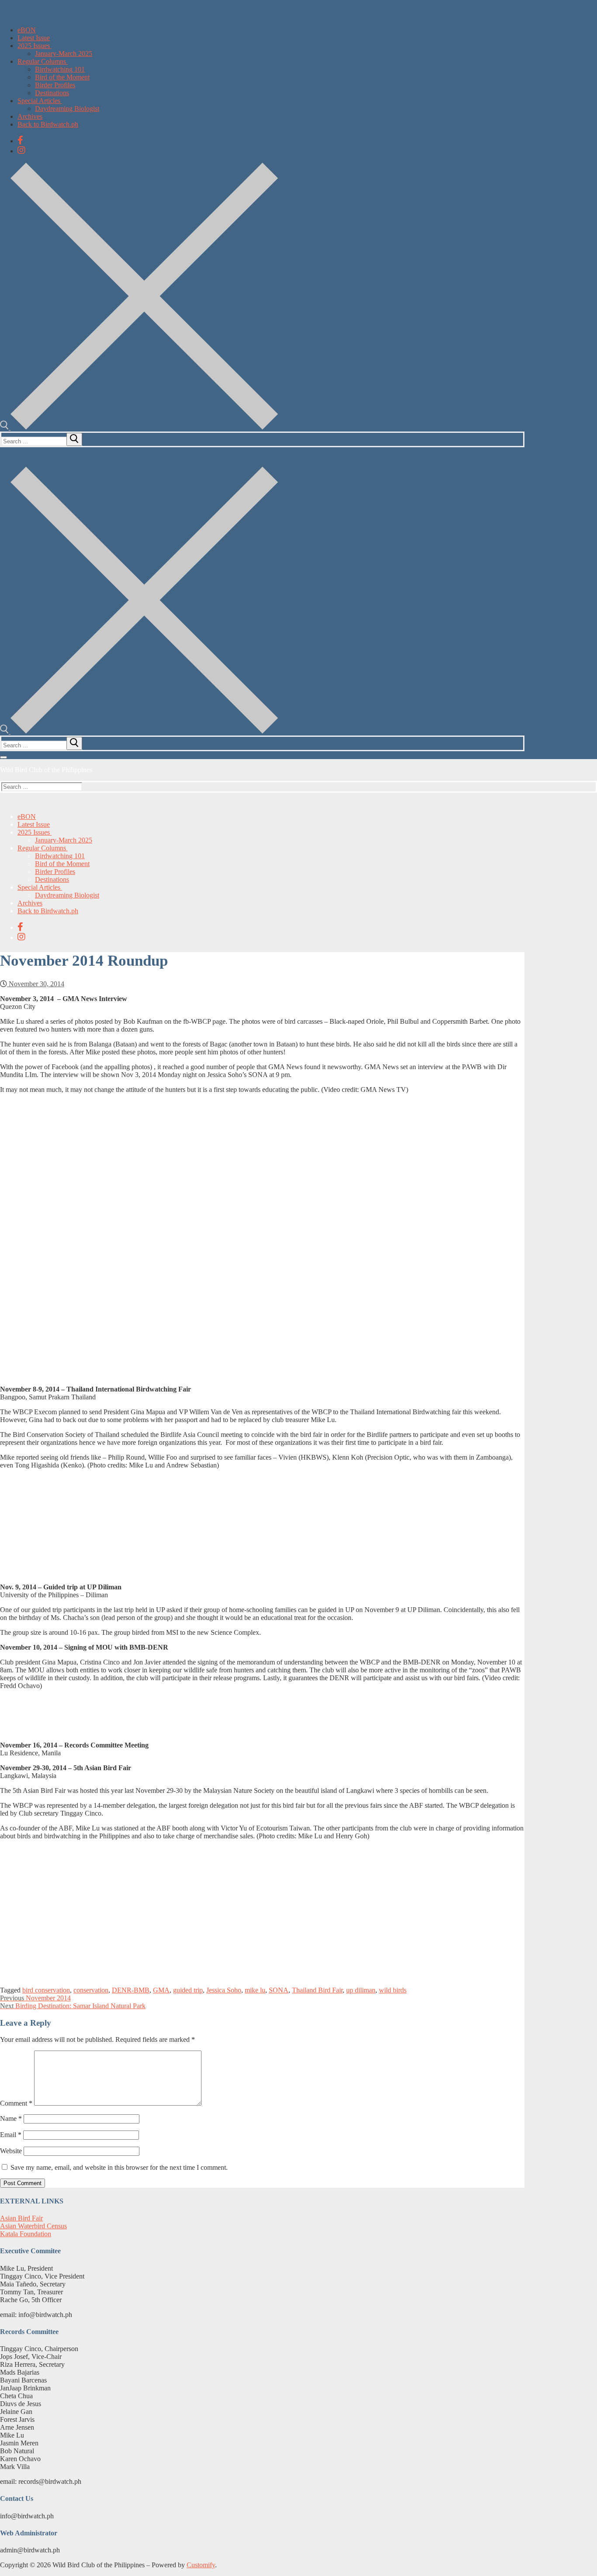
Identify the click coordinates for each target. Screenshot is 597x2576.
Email (11, 2135)
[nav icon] (3, 757)
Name (11, 2118)
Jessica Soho (224, 1990)
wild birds (393, 1990)
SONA (279, 1990)
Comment (16, 2103)
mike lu (255, 1990)
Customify (201, 2565)
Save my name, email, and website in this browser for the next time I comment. (119, 2167)
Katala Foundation (26, 2234)
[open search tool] (139, 427)
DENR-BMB (131, 1990)
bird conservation (46, 1990)
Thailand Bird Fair (317, 1990)
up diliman (361, 1990)
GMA (161, 1990)
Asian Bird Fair (21, 2218)
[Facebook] (20, 140)
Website (11, 2151)
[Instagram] (21, 150)
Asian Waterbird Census (33, 2226)
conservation (91, 1990)
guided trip (188, 1990)
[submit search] (74, 439)
